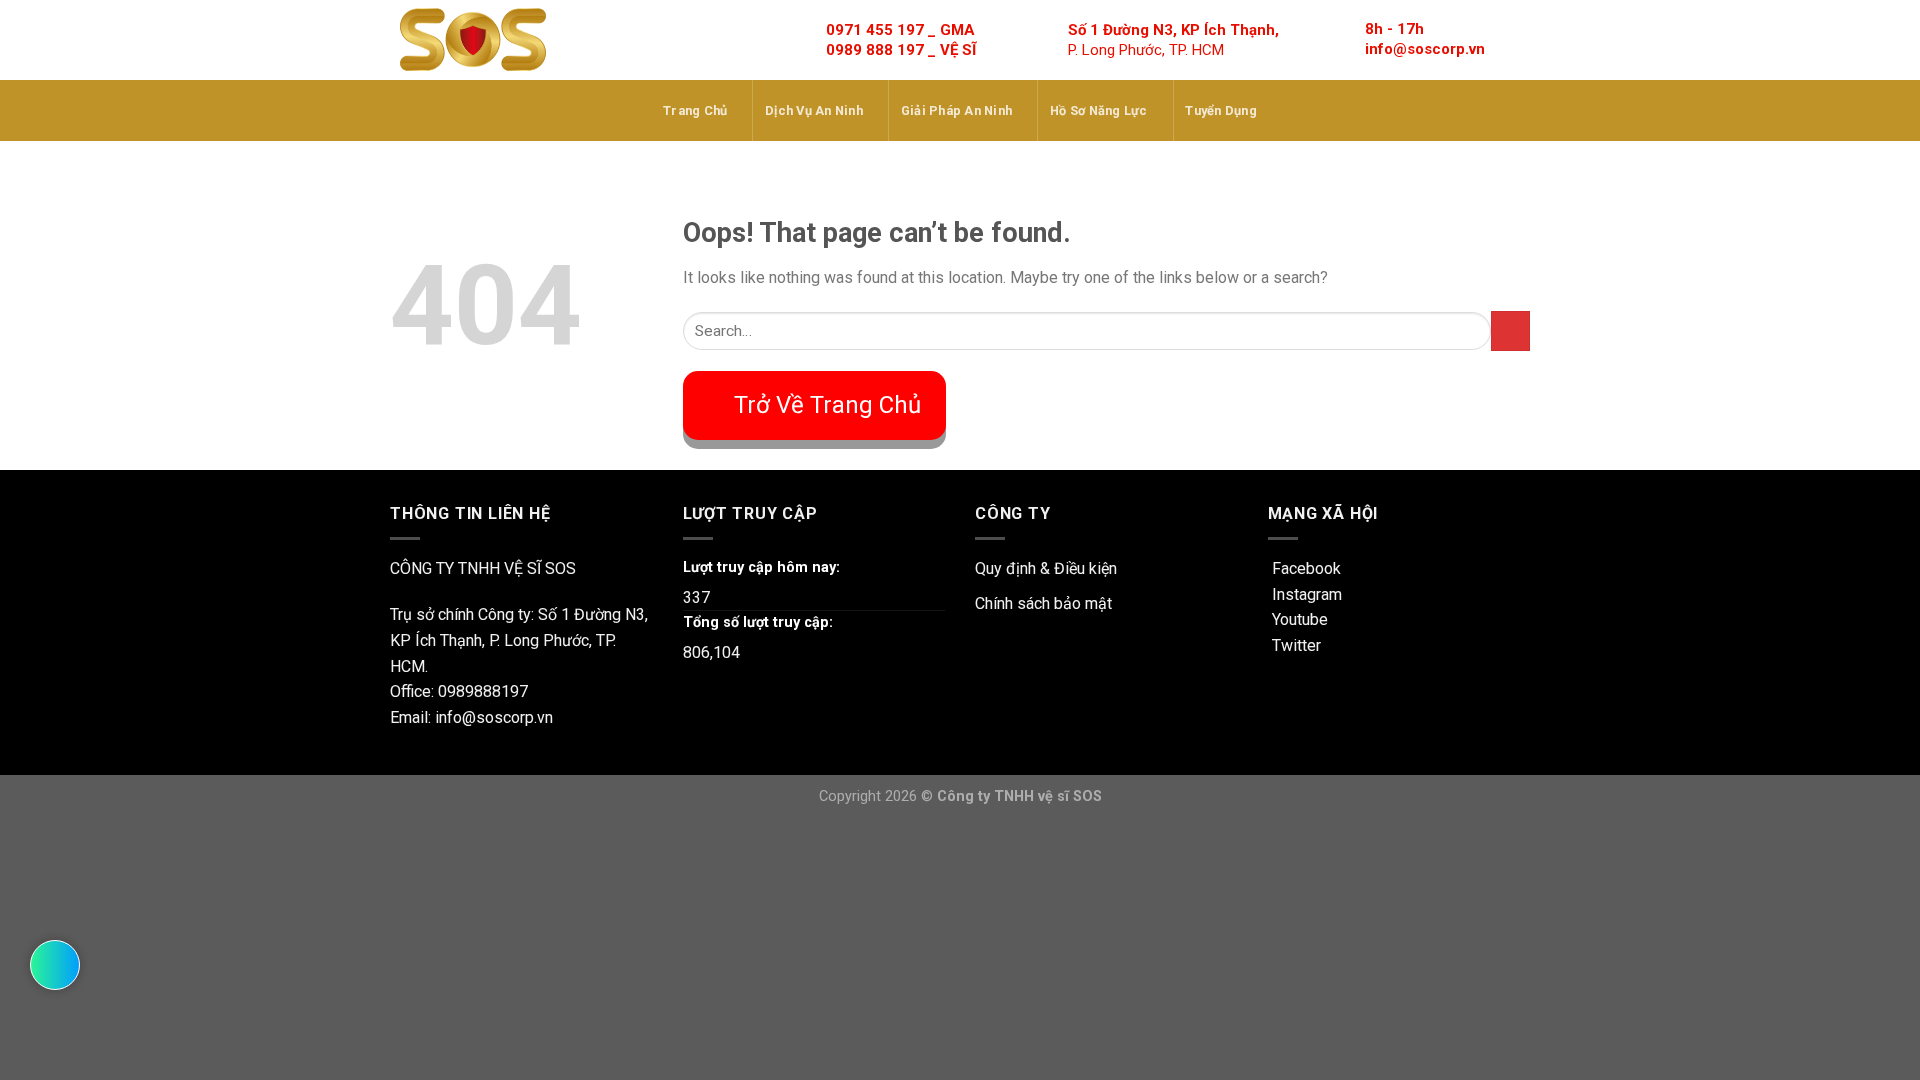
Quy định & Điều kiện (1046, 568)
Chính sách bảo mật (1043, 603)
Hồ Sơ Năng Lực (1099, 110)
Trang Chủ (695, 110)
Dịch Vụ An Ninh (814, 110)
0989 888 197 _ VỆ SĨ (901, 50)
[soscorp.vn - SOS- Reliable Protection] (473, 40)
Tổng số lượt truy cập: (758, 622)
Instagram (1305, 594)
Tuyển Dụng (1221, 110)
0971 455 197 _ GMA (900, 30)
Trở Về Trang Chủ (827, 405)
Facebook (1304, 568)
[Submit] (1510, 330)
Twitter (1294, 645)
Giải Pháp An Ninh (956, 110)
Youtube (1298, 619)
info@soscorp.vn (1425, 49)
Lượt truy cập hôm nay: (761, 567)
